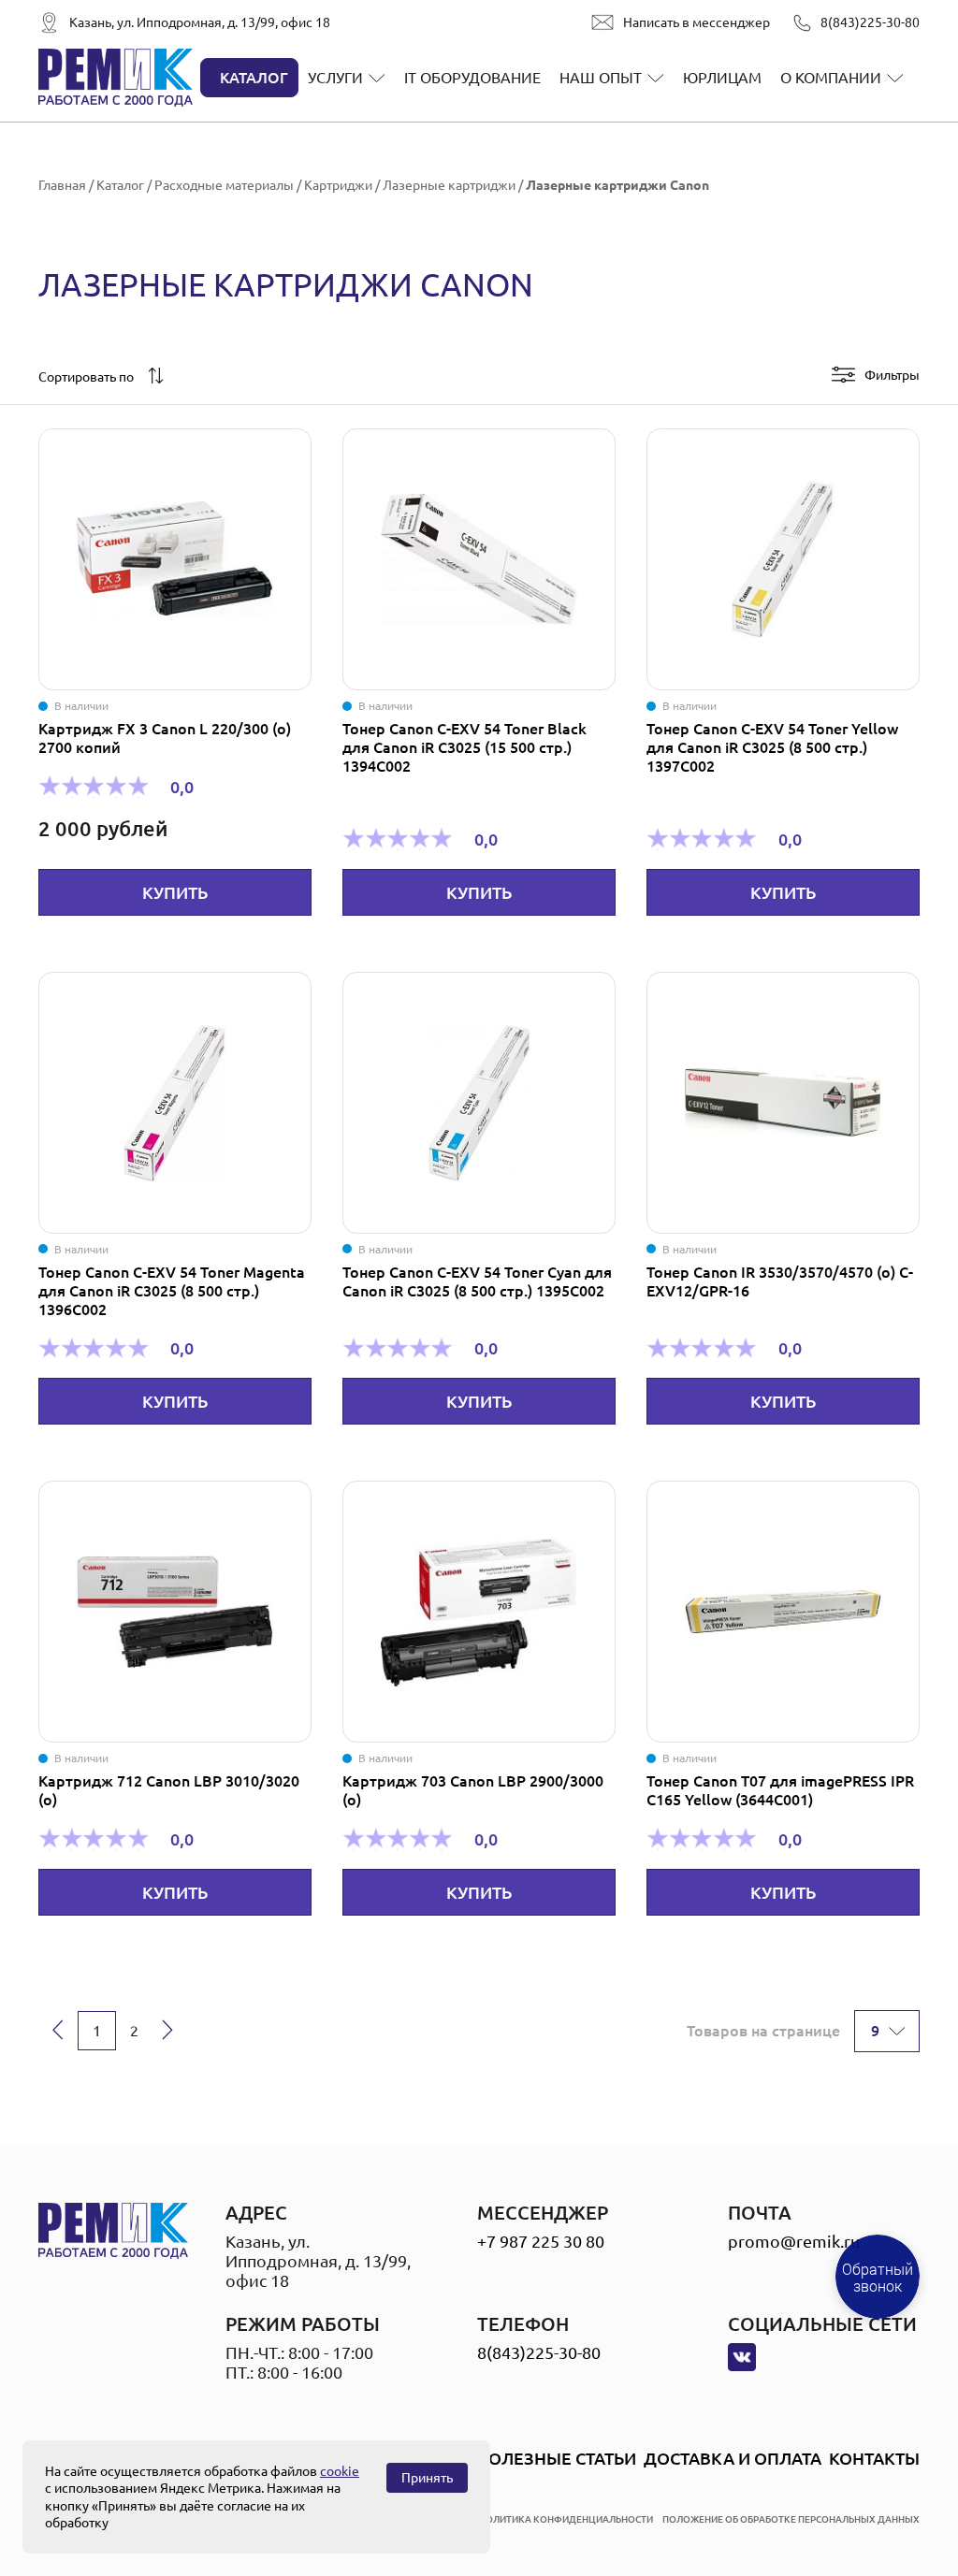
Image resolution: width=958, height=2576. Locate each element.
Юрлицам (722, 78)
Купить (175, 892)
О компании (831, 78)
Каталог (254, 78)
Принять (427, 2478)
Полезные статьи (556, 2458)
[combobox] (95, 377)
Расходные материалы (224, 185)
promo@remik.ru (794, 2241)
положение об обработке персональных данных (791, 2519)
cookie (340, 2471)
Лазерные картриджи (449, 185)
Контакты (874, 2458)
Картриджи (338, 185)
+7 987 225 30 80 (541, 2241)
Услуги (335, 78)
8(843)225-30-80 (870, 22)
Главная (62, 185)
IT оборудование (472, 78)
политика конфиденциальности (566, 2519)
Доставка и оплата (733, 2458)
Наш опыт (601, 78)
